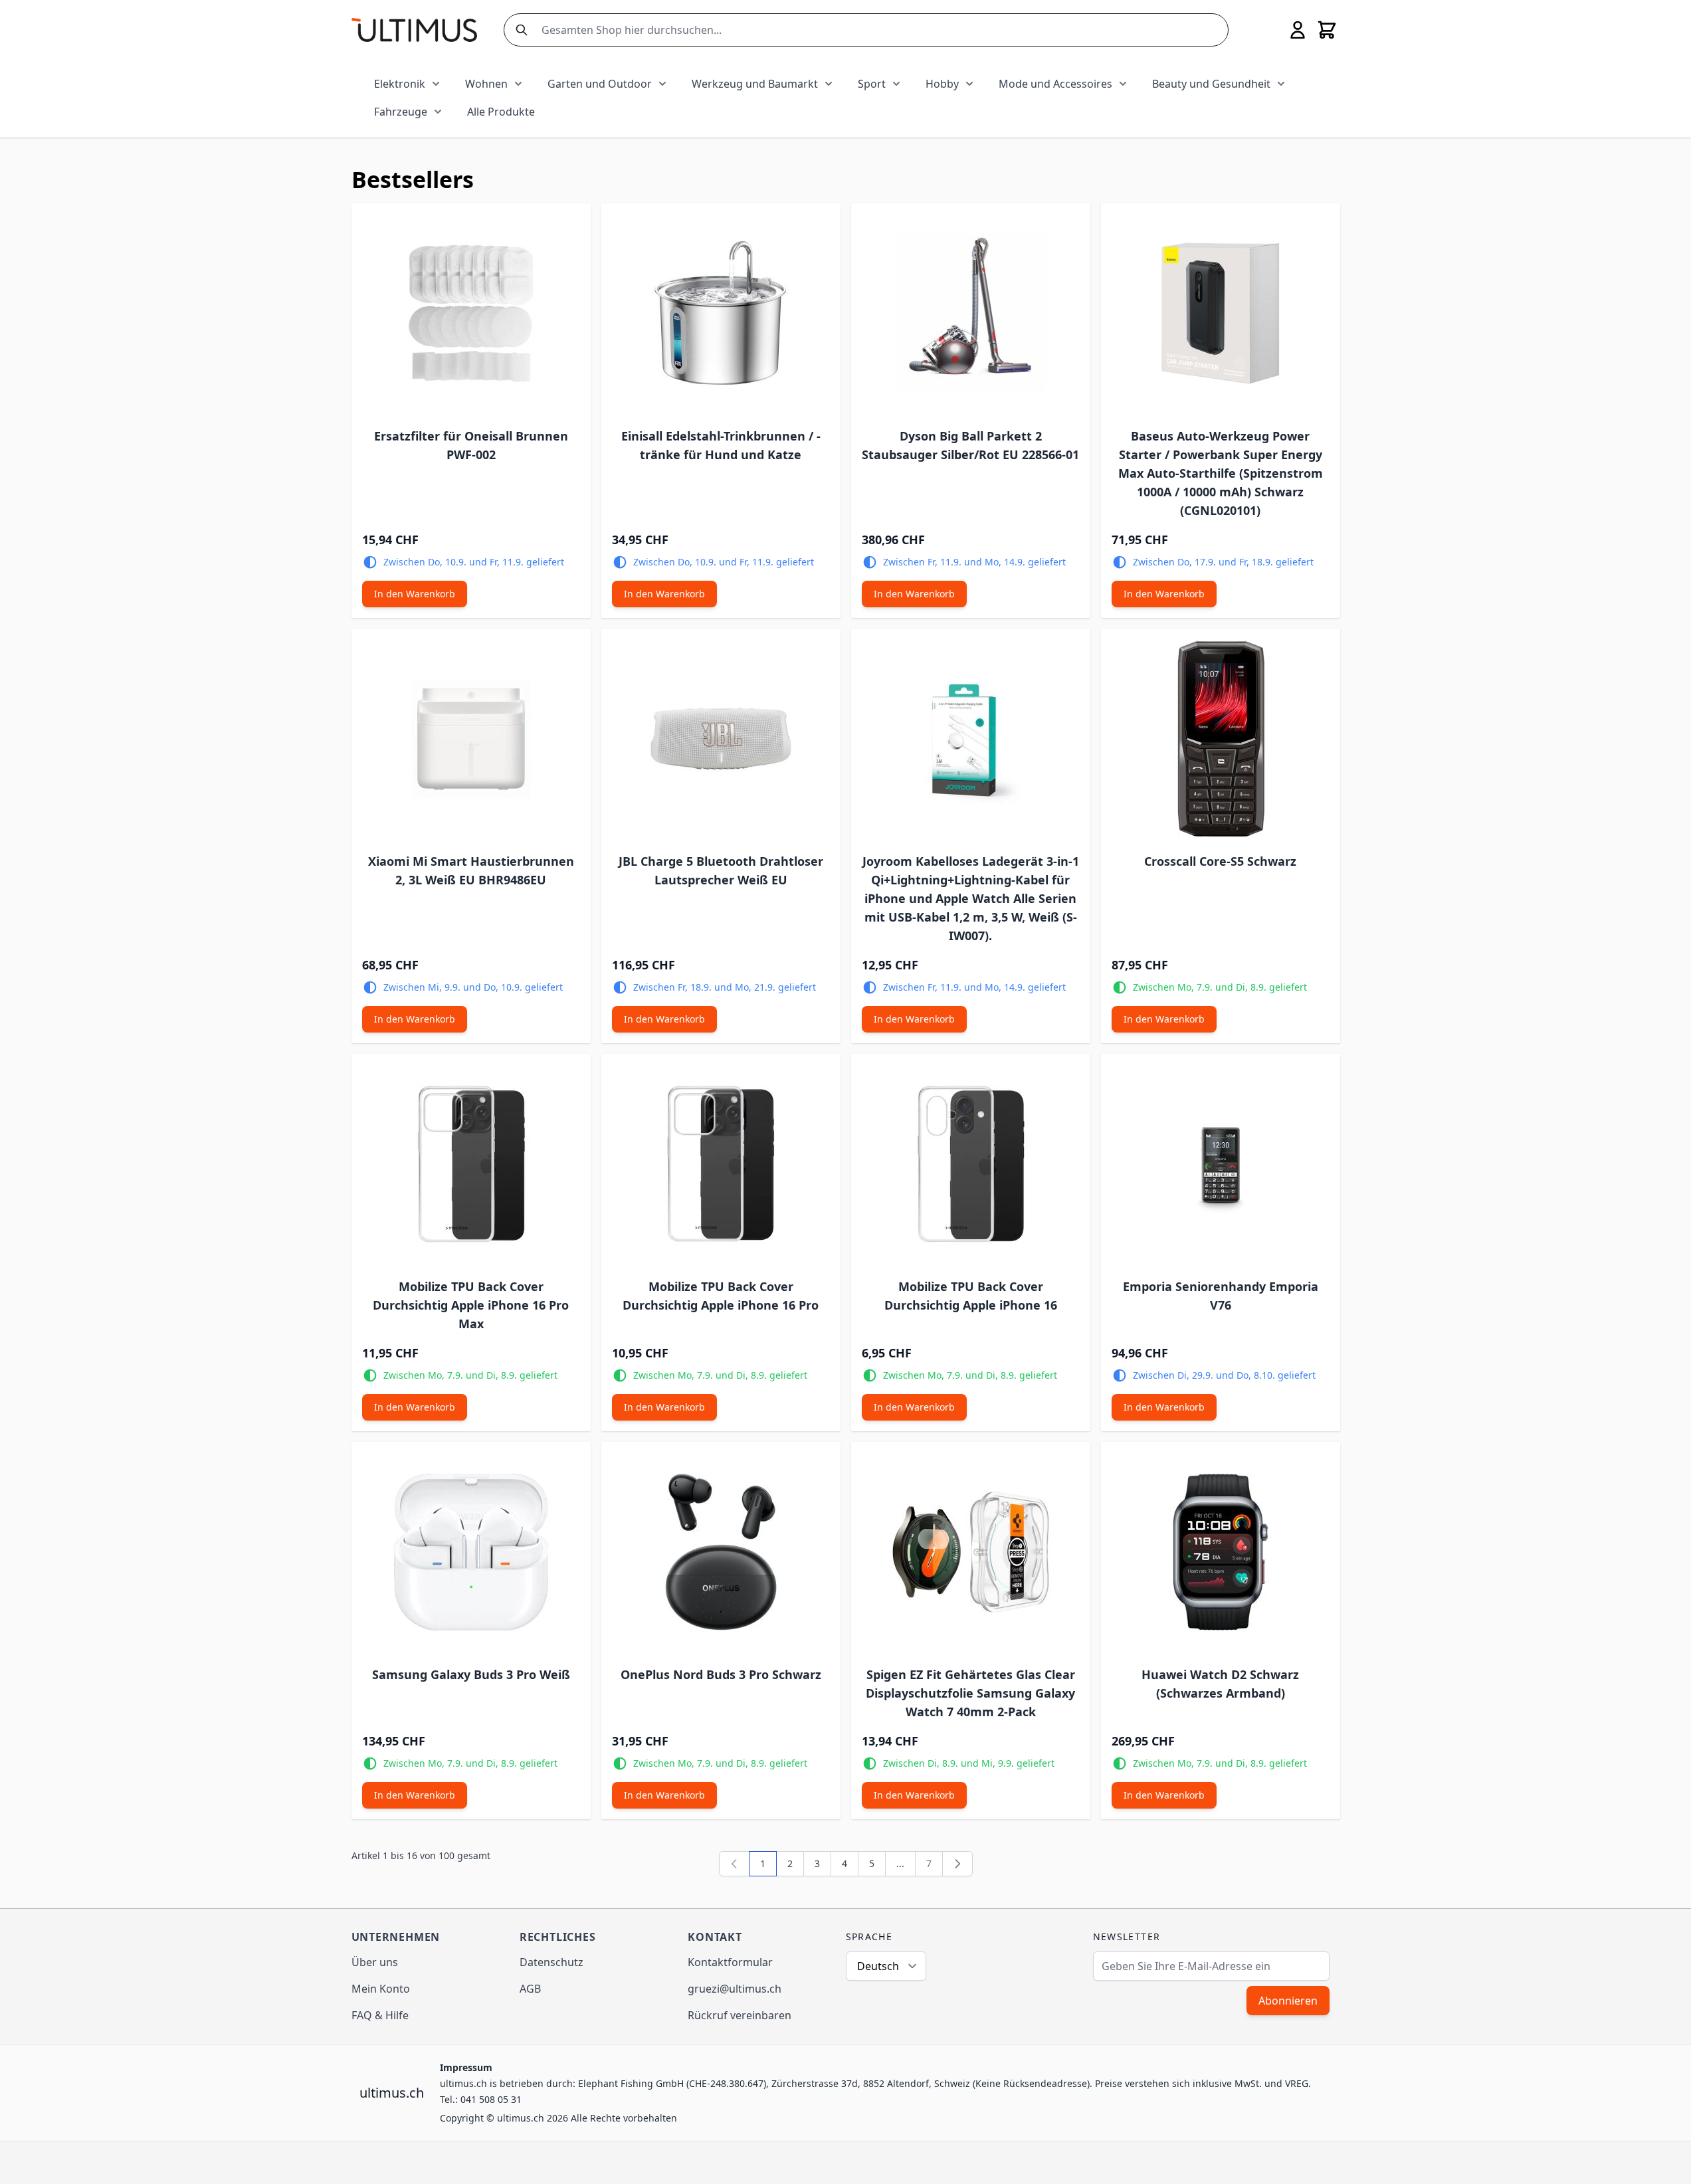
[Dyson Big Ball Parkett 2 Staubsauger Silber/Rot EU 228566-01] (971, 314)
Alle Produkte (501, 112)
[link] (734, 1864)
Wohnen (486, 84)
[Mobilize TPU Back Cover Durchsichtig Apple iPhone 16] (971, 1164)
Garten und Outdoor (600, 84)
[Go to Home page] (414, 30)
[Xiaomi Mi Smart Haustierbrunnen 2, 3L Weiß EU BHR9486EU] (471, 739)
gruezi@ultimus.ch (735, 1989)
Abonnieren (1288, 2001)
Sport (872, 84)
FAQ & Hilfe (380, 2015)
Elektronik (400, 84)
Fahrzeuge (401, 112)
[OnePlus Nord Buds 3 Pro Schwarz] (721, 1552)
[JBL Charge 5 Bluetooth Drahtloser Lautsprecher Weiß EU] (721, 739)
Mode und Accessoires (1055, 84)
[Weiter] (957, 1864)
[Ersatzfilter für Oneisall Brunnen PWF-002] (471, 314)
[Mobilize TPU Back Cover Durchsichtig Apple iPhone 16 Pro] (721, 1164)
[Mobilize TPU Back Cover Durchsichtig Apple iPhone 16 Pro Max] (471, 1164)
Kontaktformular (730, 1962)
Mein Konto (381, 1989)
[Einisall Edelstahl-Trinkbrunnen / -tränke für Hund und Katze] (721, 314)
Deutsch (878, 1966)
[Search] (519, 30)
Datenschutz (551, 1962)
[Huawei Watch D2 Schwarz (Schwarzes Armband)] (1221, 1552)
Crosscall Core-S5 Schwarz (1220, 861)
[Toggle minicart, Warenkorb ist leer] (1327, 30)
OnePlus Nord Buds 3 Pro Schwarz (721, 1674)
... (900, 1863)
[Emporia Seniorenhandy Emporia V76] (1221, 1164)
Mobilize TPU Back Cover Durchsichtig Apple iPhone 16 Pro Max (471, 1305)
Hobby (942, 84)
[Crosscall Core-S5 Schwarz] (1221, 739)
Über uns (375, 1962)
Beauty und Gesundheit (1211, 84)
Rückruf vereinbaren (740, 2015)
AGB (530, 1989)
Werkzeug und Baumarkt (755, 84)
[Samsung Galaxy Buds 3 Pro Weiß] (471, 1552)
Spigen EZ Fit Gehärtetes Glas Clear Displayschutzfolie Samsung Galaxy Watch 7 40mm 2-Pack (970, 1693)
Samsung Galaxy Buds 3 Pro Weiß (471, 1674)
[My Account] (1298, 30)
